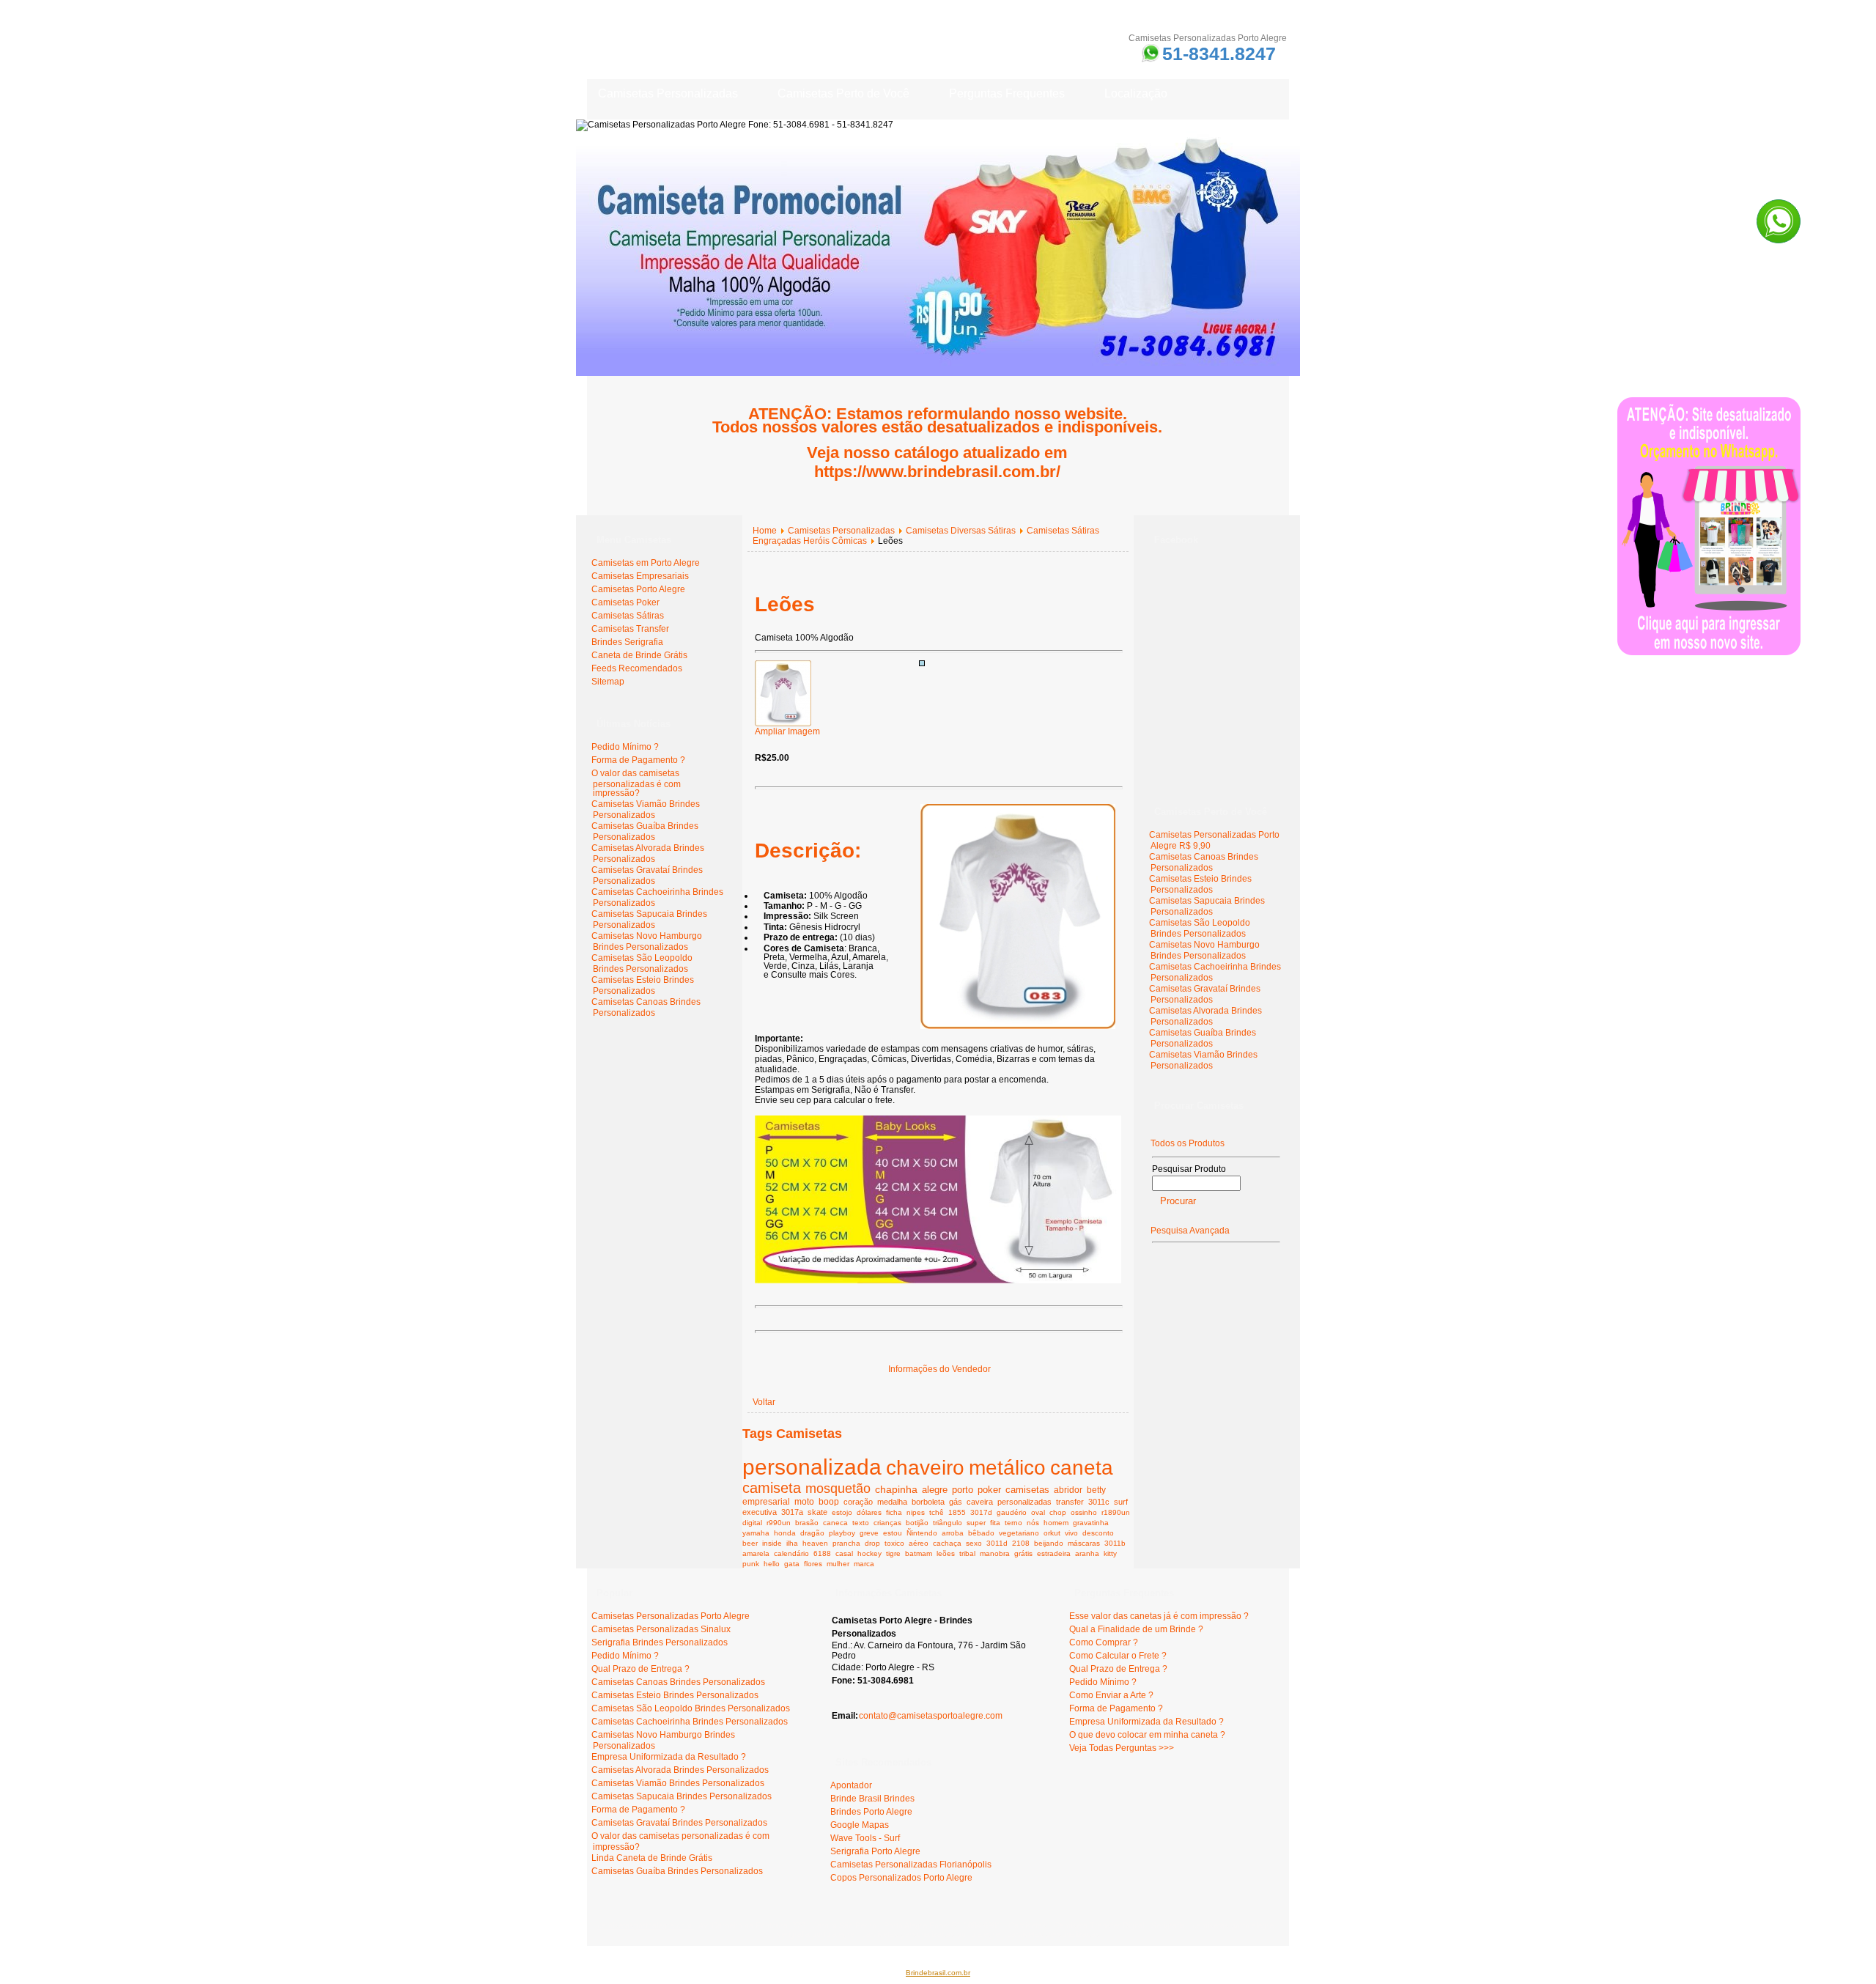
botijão (917, 1523)
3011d (997, 1543)
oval (1038, 1512)
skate (817, 1512)
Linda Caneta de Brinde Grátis (652, 1858)
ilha (792, 1543)
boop (829, 1501)
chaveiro (925, 1467)
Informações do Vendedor (939, 1369)
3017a (792, 1512)
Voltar (764, 1402)
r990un (779, 1523)
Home (765, 531)
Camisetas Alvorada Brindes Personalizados (648, 853)
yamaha (756, 1533)
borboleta (928, 1502)
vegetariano (1019, 1533)
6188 (822, 1553)
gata (792, 1564)
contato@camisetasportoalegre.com (931, 1716)
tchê (937, 1512)
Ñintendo (922, 1533)
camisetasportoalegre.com (646, 1925)
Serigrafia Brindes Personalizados (660, 1642)
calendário (791, 1553)
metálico (1007, 1467)
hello (772, 1564)
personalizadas (1024, 1502)
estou (893, 1533)
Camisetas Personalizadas (841, 531)
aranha (1087, 1553)
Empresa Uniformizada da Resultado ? (669, 1757)
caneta (1082, 1468)
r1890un (1116, 1512)
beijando (1049, 1543)
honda (785, 1533)
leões (946, 1553)
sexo (974, 1543)
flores (813, 1564)
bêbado (981, 1533)
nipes (916, 1512)
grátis (1023, 1553)
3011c (1099, 1502)
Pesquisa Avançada (1190, 1231)
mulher (838, 1564)
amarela (756, 1553)
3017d (981, 1512)
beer (750, 1543)
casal (844, 1553)
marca (864, 1564)
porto (963, 1490)
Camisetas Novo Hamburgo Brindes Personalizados (647, 941)
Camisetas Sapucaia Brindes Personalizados (649, 919)
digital (752, 1523)
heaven (815, 1543)
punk (751, 1564)
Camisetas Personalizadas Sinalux (661, 1629)
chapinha (896, 1489)
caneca (835, 1523)
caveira (980, 1502)
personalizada (812, 1467)
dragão (812, 1533)
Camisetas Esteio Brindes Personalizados (643, 985)
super (976, 1523)
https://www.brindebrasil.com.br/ (937, 472)
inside (772, 1543)
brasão (807, 1523)
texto (861, 1523)
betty (1096, 1490)
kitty (1110, 1553)
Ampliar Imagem (787, 731)
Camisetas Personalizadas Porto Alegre (671, 1616)
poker (989, 1490)
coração (858, 1502)
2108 (1021, 1543)
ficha (894, 1512)
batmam (919, 1553)
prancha (846, 1543)
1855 (957, 1512)
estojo (842, 1512)
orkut (1052, 1533)
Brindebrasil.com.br (938, 1973)
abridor (1068, 1490)
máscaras (1084, 1543)
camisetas (1027, 1490)
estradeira (1054, 1553)
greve (869, 1533)
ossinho (1084, 1512)
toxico (894, 1543)
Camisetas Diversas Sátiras (961, 531)
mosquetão (838, 1489)
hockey (869, 1553)
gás (956, 1502)
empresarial (766, 1501)
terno (1013, 1523)
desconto (1098, 1533)
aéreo (919, 1543)
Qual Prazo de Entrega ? (640, 1669)
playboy (842, 1533)
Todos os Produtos (1188, 1143)
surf (1121, 1502)
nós (1033, 1523)
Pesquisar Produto (1189, 1169)
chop (1058, 1512)
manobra (995, 1553)
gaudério (1012, 1512)
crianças (887, 1523)
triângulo (948, 1523)
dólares (869, 1512)
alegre (935, 1490)
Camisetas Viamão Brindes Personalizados (646, 810)
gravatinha (1091, 1523)
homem (1056, 1523)
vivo (1071, 1533)
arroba (953, 1533)
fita (995, 1523)
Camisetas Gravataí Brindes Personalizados (647, 875)
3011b (1115, 1543)
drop (872, 1543)
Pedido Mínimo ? (625, 747)
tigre (893, 1553)
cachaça (947, 1543)
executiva (760, 1512)
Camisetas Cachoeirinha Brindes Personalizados (690, 1722)
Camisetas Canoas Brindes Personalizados (646, 1007)
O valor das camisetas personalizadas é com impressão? (636, 783)
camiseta (772, 1488)
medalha (892, 1502)
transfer (1070, 1502)
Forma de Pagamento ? (638, 760)
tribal (967, 1553)
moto (804, 1501)
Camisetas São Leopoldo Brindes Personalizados (642, 963)
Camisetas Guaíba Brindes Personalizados (645, 831)
